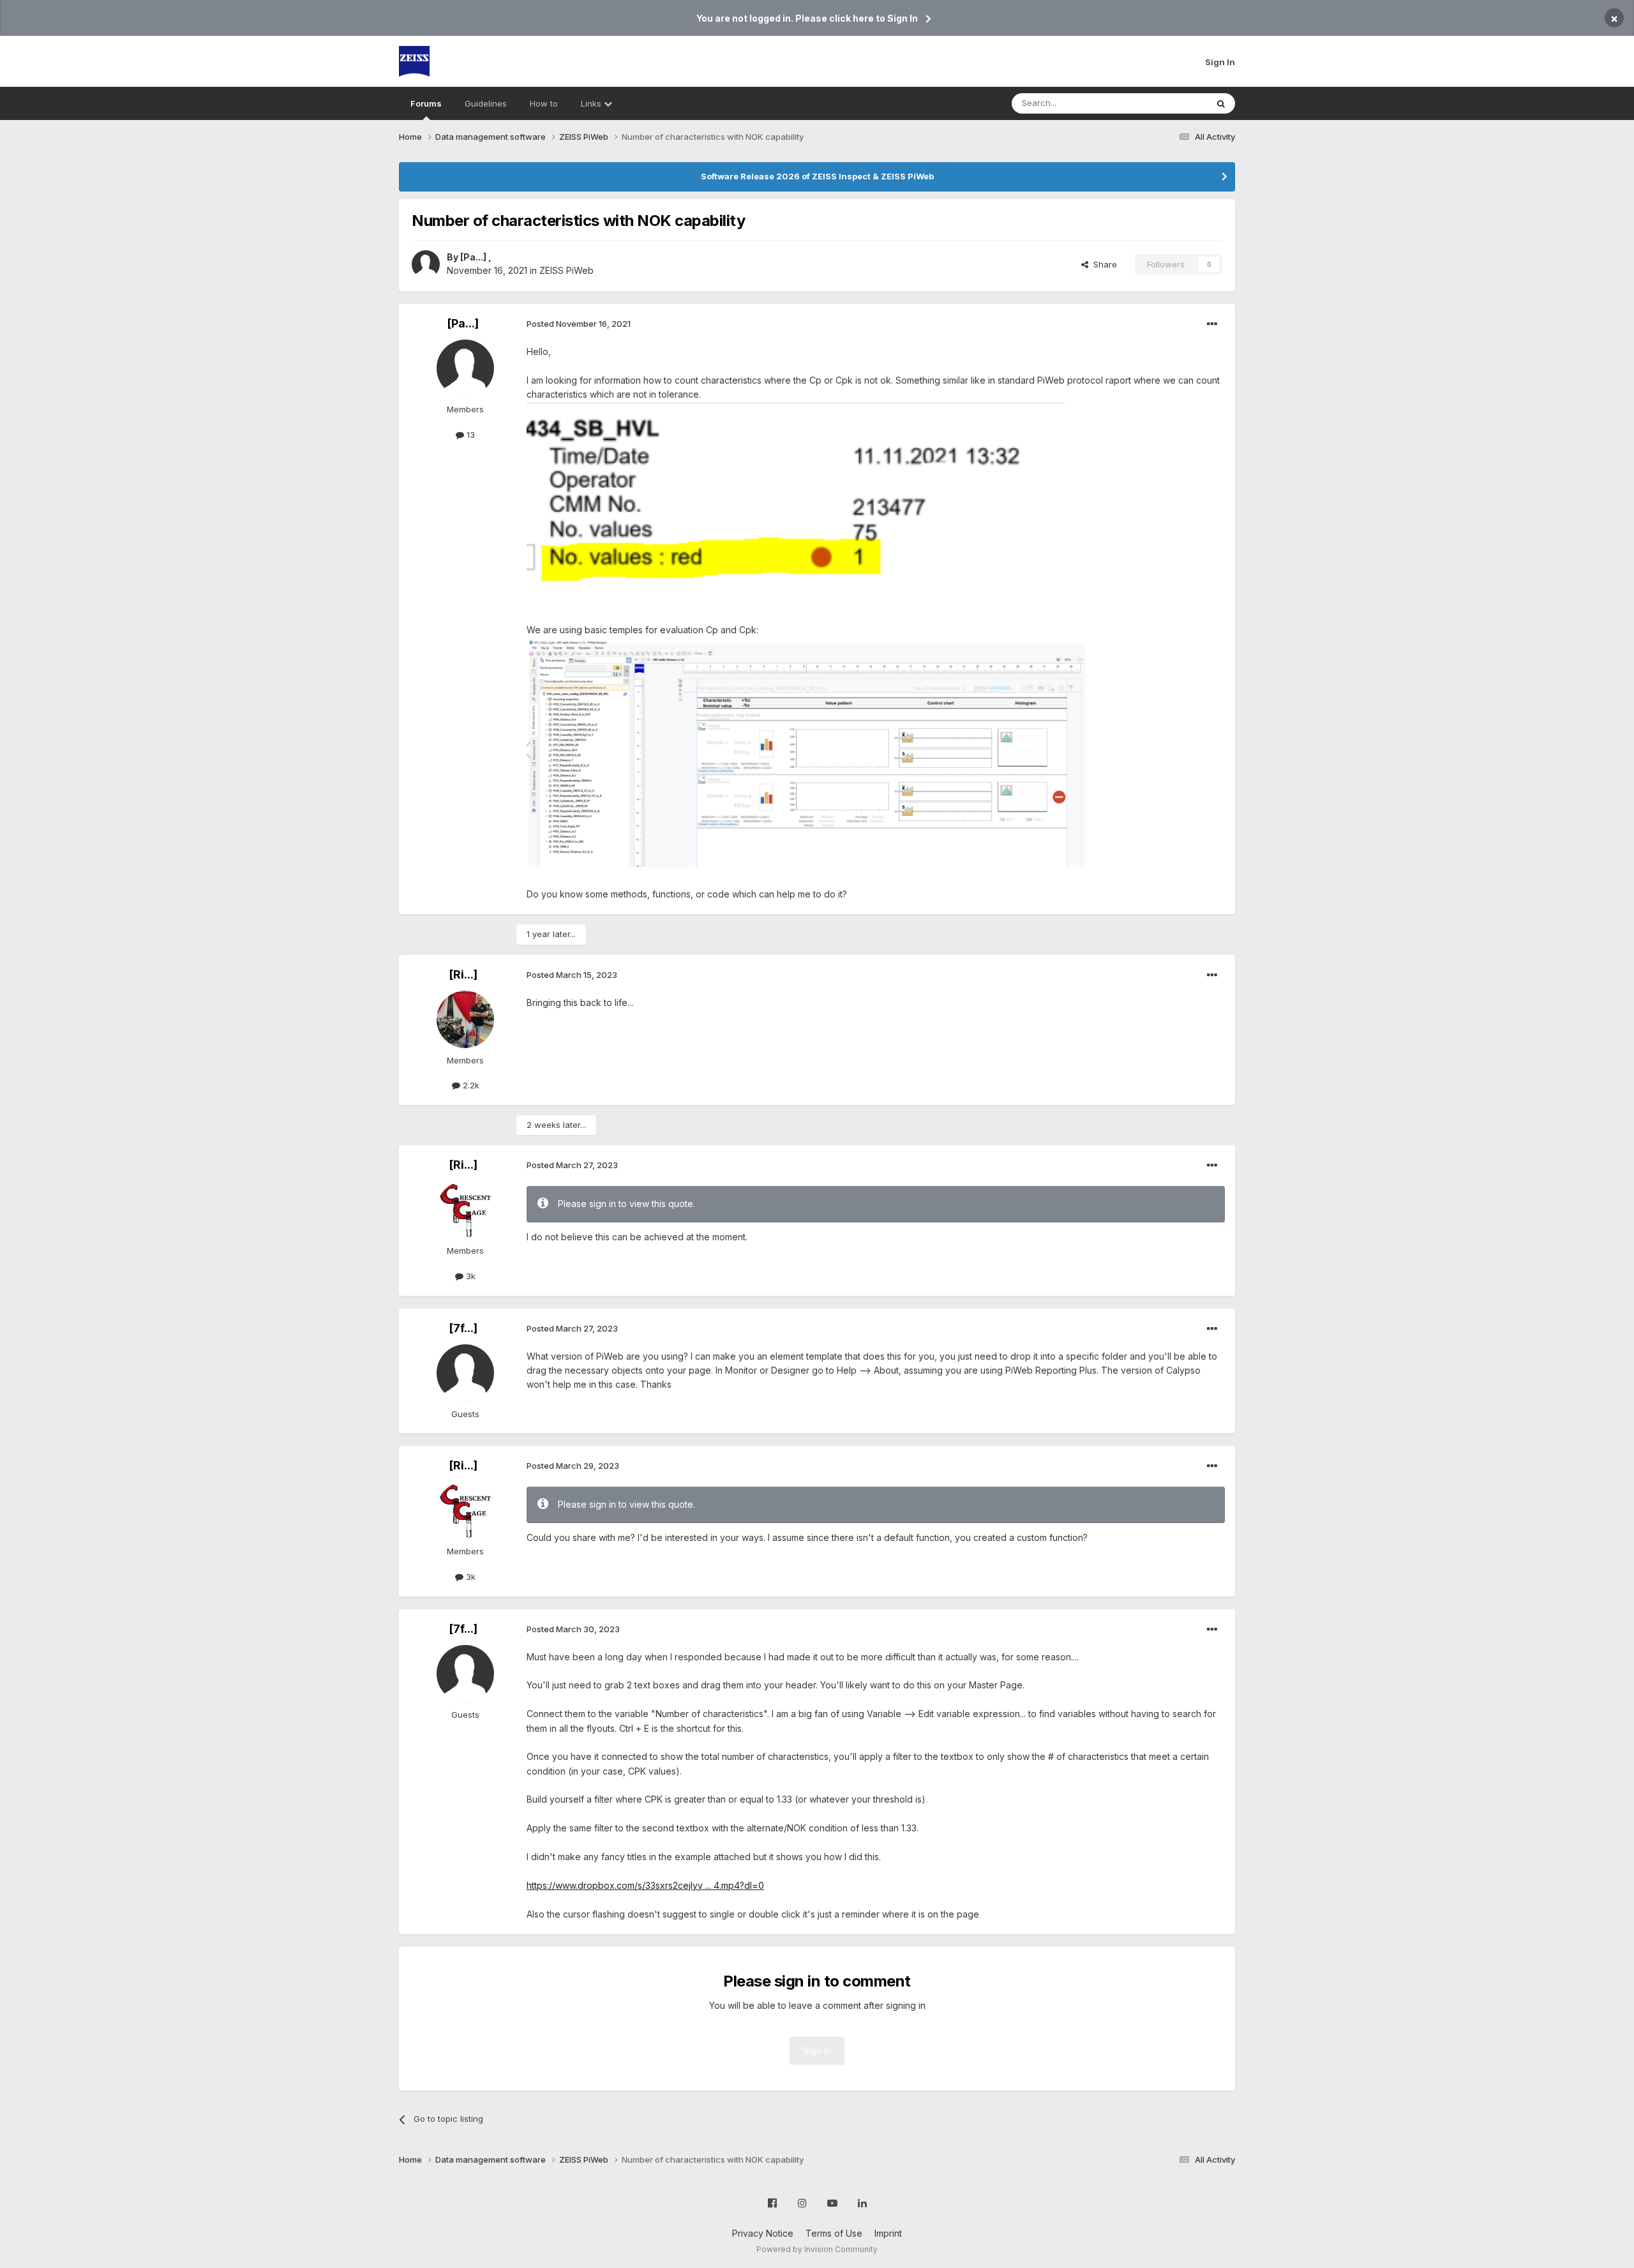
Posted (579, 324)
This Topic (1170, 103)
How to (544, 103)
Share (1103, 264)
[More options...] (1212, 324)
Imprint (888, 2233)
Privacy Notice (763, 2233)
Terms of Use (834, 2233)
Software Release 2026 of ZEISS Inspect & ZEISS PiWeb (817, 176)
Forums (426, 103)
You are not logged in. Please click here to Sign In (807, 18)
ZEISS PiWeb (566, 270)
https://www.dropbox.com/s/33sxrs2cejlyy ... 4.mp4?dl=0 (645, 1885)
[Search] (1221, 103)
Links (592, 103)
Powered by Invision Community (817, 2249)
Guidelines (486, 103)
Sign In (1220, 62)
